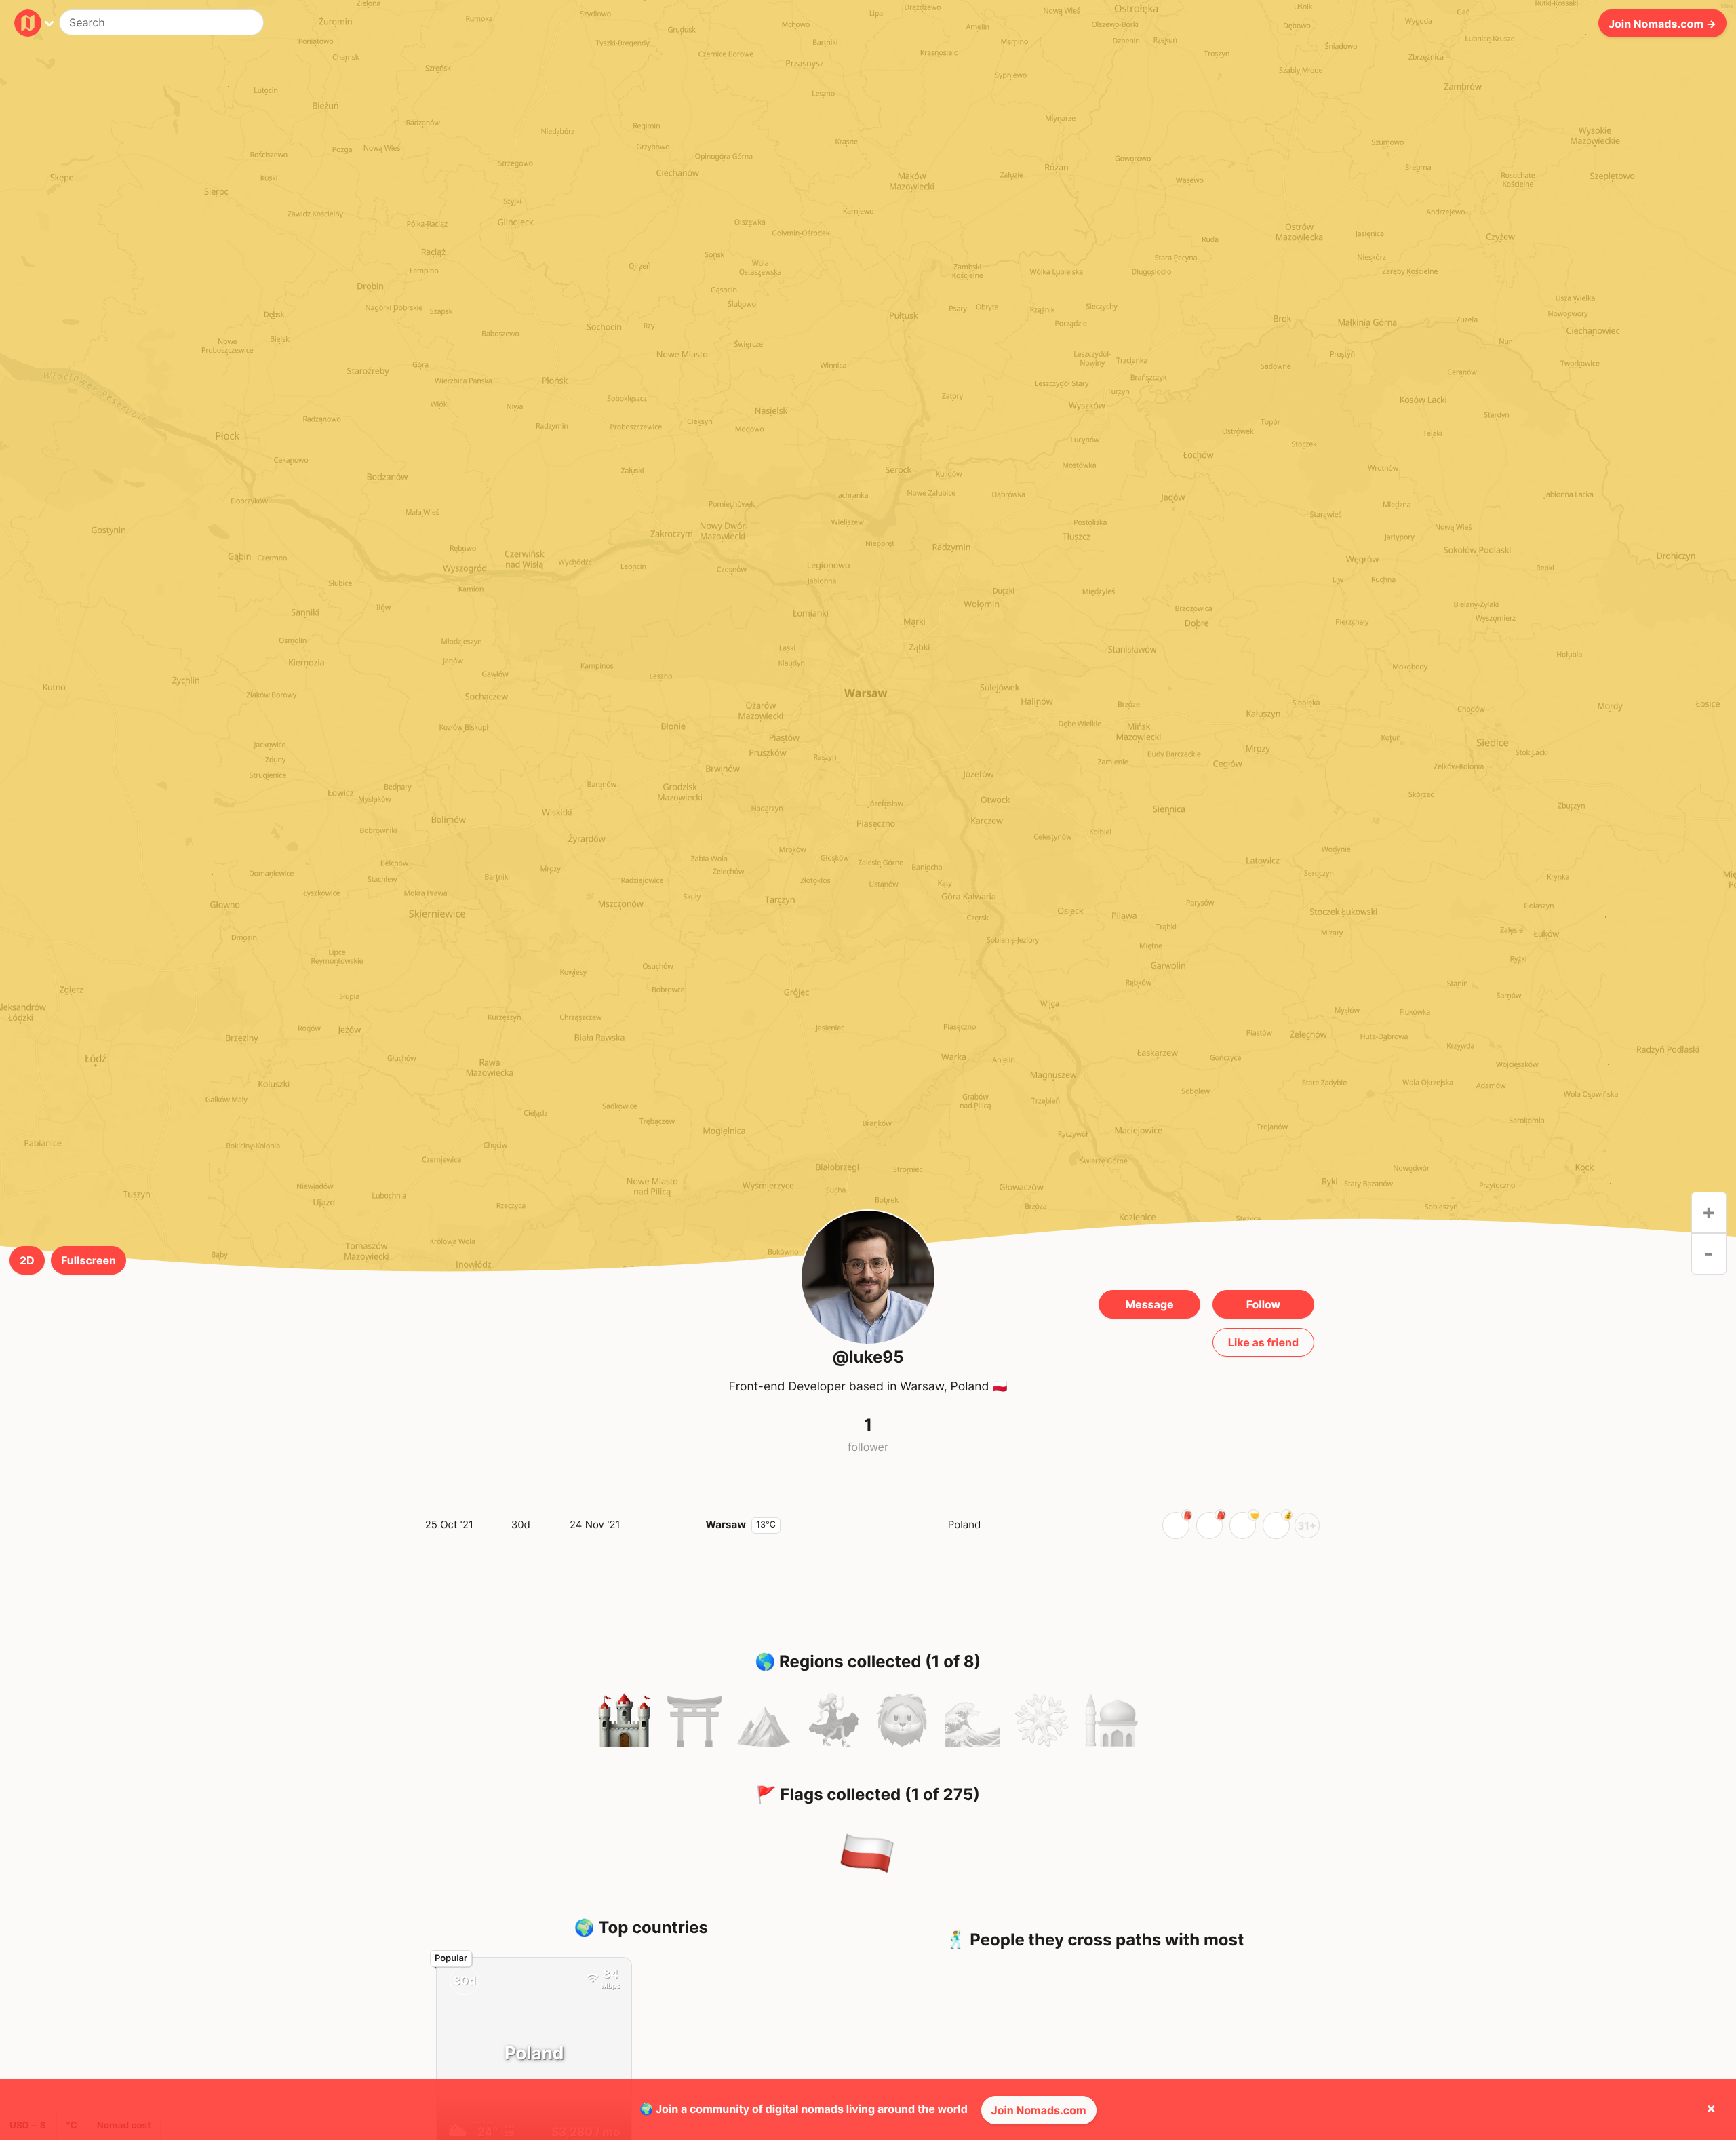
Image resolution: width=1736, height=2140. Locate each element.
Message (1149, 1304)
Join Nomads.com (1039, 2110)
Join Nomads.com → (1662, 23)
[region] (868, 706)
